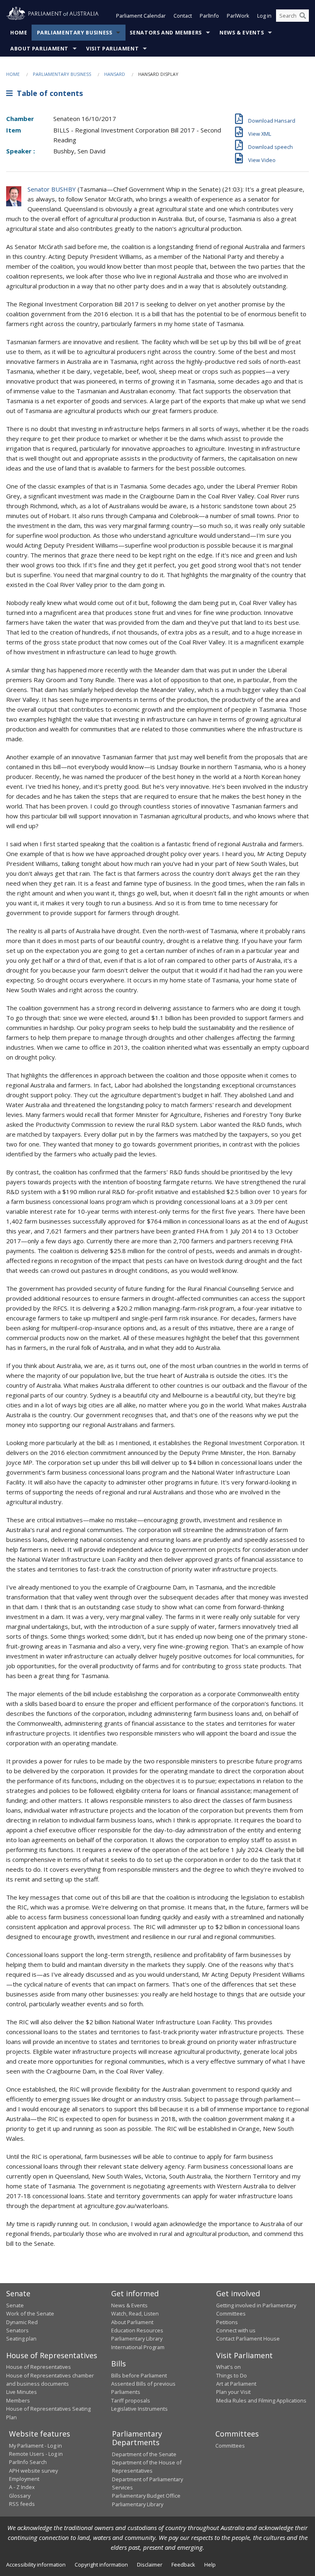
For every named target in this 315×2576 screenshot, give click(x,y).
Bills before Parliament (139, 2375)
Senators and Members (166, 33)
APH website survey (33, 2471)
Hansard (115, 74)
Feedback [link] (183, 2565)
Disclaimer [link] (150, 2565)
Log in (264, 16)
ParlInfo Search (28, 2462)
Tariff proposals (131, 2400)
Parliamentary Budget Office (146, 2496)
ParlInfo (209, 16)
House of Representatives (39, 2367)
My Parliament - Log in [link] (35, 2446)
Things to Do (232, 2375)
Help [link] (210, 2565)
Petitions (227, 2322)
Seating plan (21, 2338)
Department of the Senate (144, 2454)
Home (19, 33)
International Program (138, 2347)
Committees (230, 2446)
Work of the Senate (30, 2313)
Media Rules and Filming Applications (261, 2400)
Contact (183, 16)
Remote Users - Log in (36, 2454)
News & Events (242, 33)
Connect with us (236, 2330)
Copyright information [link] (101, 2565)
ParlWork (238, 16)
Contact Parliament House (248, 2338)
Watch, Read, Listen (135, 2313)
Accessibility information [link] (36, 2565)
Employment (24, 2479)
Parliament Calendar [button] (141, 16)
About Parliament (39, 49)
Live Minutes (22, 2392)
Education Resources (137, 2330)
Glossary (20, 2496)
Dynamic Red (22, 2322)
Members (18, 2400)
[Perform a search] (303, 16)
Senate (15, 2305)
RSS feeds (22, 2504)
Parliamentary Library (137, 2338)
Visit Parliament (112, 49)
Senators (17, 2330)
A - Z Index (22, 2487)
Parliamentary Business (75, 33)
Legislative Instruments (139, 2409)
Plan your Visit (233, 2392)
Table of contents (48, 93)
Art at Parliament (236, 2384)
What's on (228, 2367)
